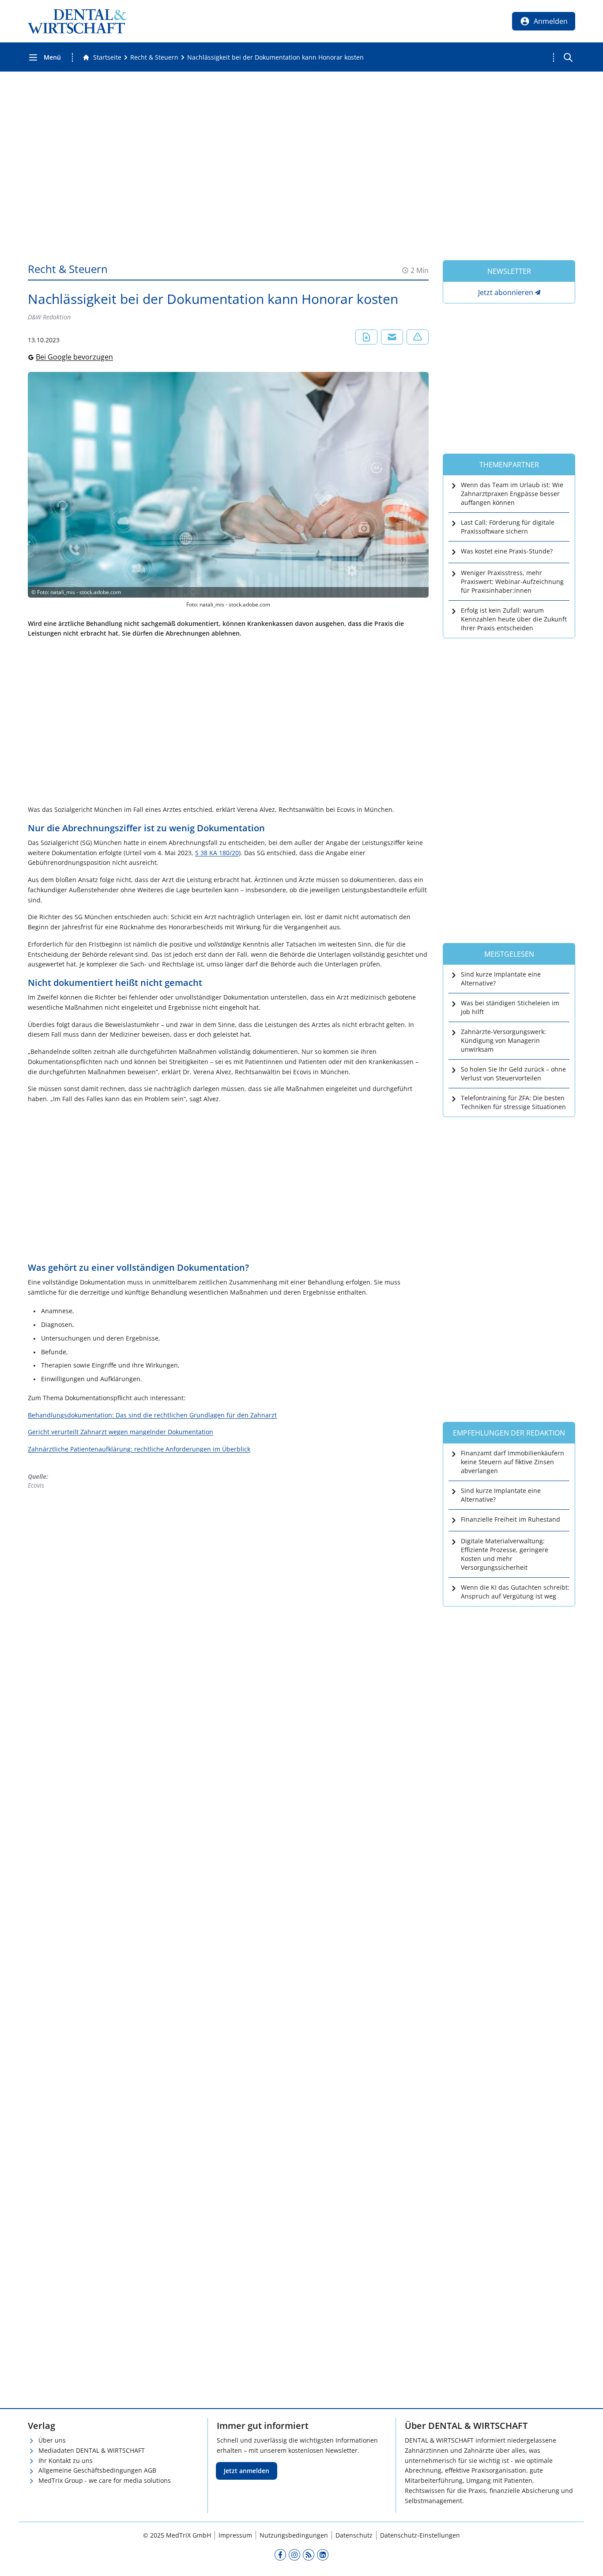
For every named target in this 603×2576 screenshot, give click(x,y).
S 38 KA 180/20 (217, 853)
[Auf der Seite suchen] (568, 57)
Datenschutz (354, 2535)
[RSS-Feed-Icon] (309, 2554)
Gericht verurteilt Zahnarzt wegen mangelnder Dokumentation (121, 1432)
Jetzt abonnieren (506, 292)
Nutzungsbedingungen (294, 2535)
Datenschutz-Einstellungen (420, 2535)
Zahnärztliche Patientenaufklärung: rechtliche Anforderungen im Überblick (139, 1449)
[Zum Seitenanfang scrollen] (587, 2560)
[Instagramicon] (294, 2554)
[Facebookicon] (280, 2554)
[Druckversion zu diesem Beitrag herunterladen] (366, 337)
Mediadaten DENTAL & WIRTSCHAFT (92, 2450)
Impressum (235, 2535)
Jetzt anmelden (247, 2471)
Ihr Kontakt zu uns (66, 2460)
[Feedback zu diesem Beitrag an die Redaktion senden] (418, 337)
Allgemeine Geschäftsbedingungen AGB (97, 2470)
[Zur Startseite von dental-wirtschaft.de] (77, 21)
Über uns (52, 2440)
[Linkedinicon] (323, 2554)
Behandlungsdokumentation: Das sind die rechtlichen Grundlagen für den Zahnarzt (152, 1415)
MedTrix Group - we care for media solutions (105, 2480)
